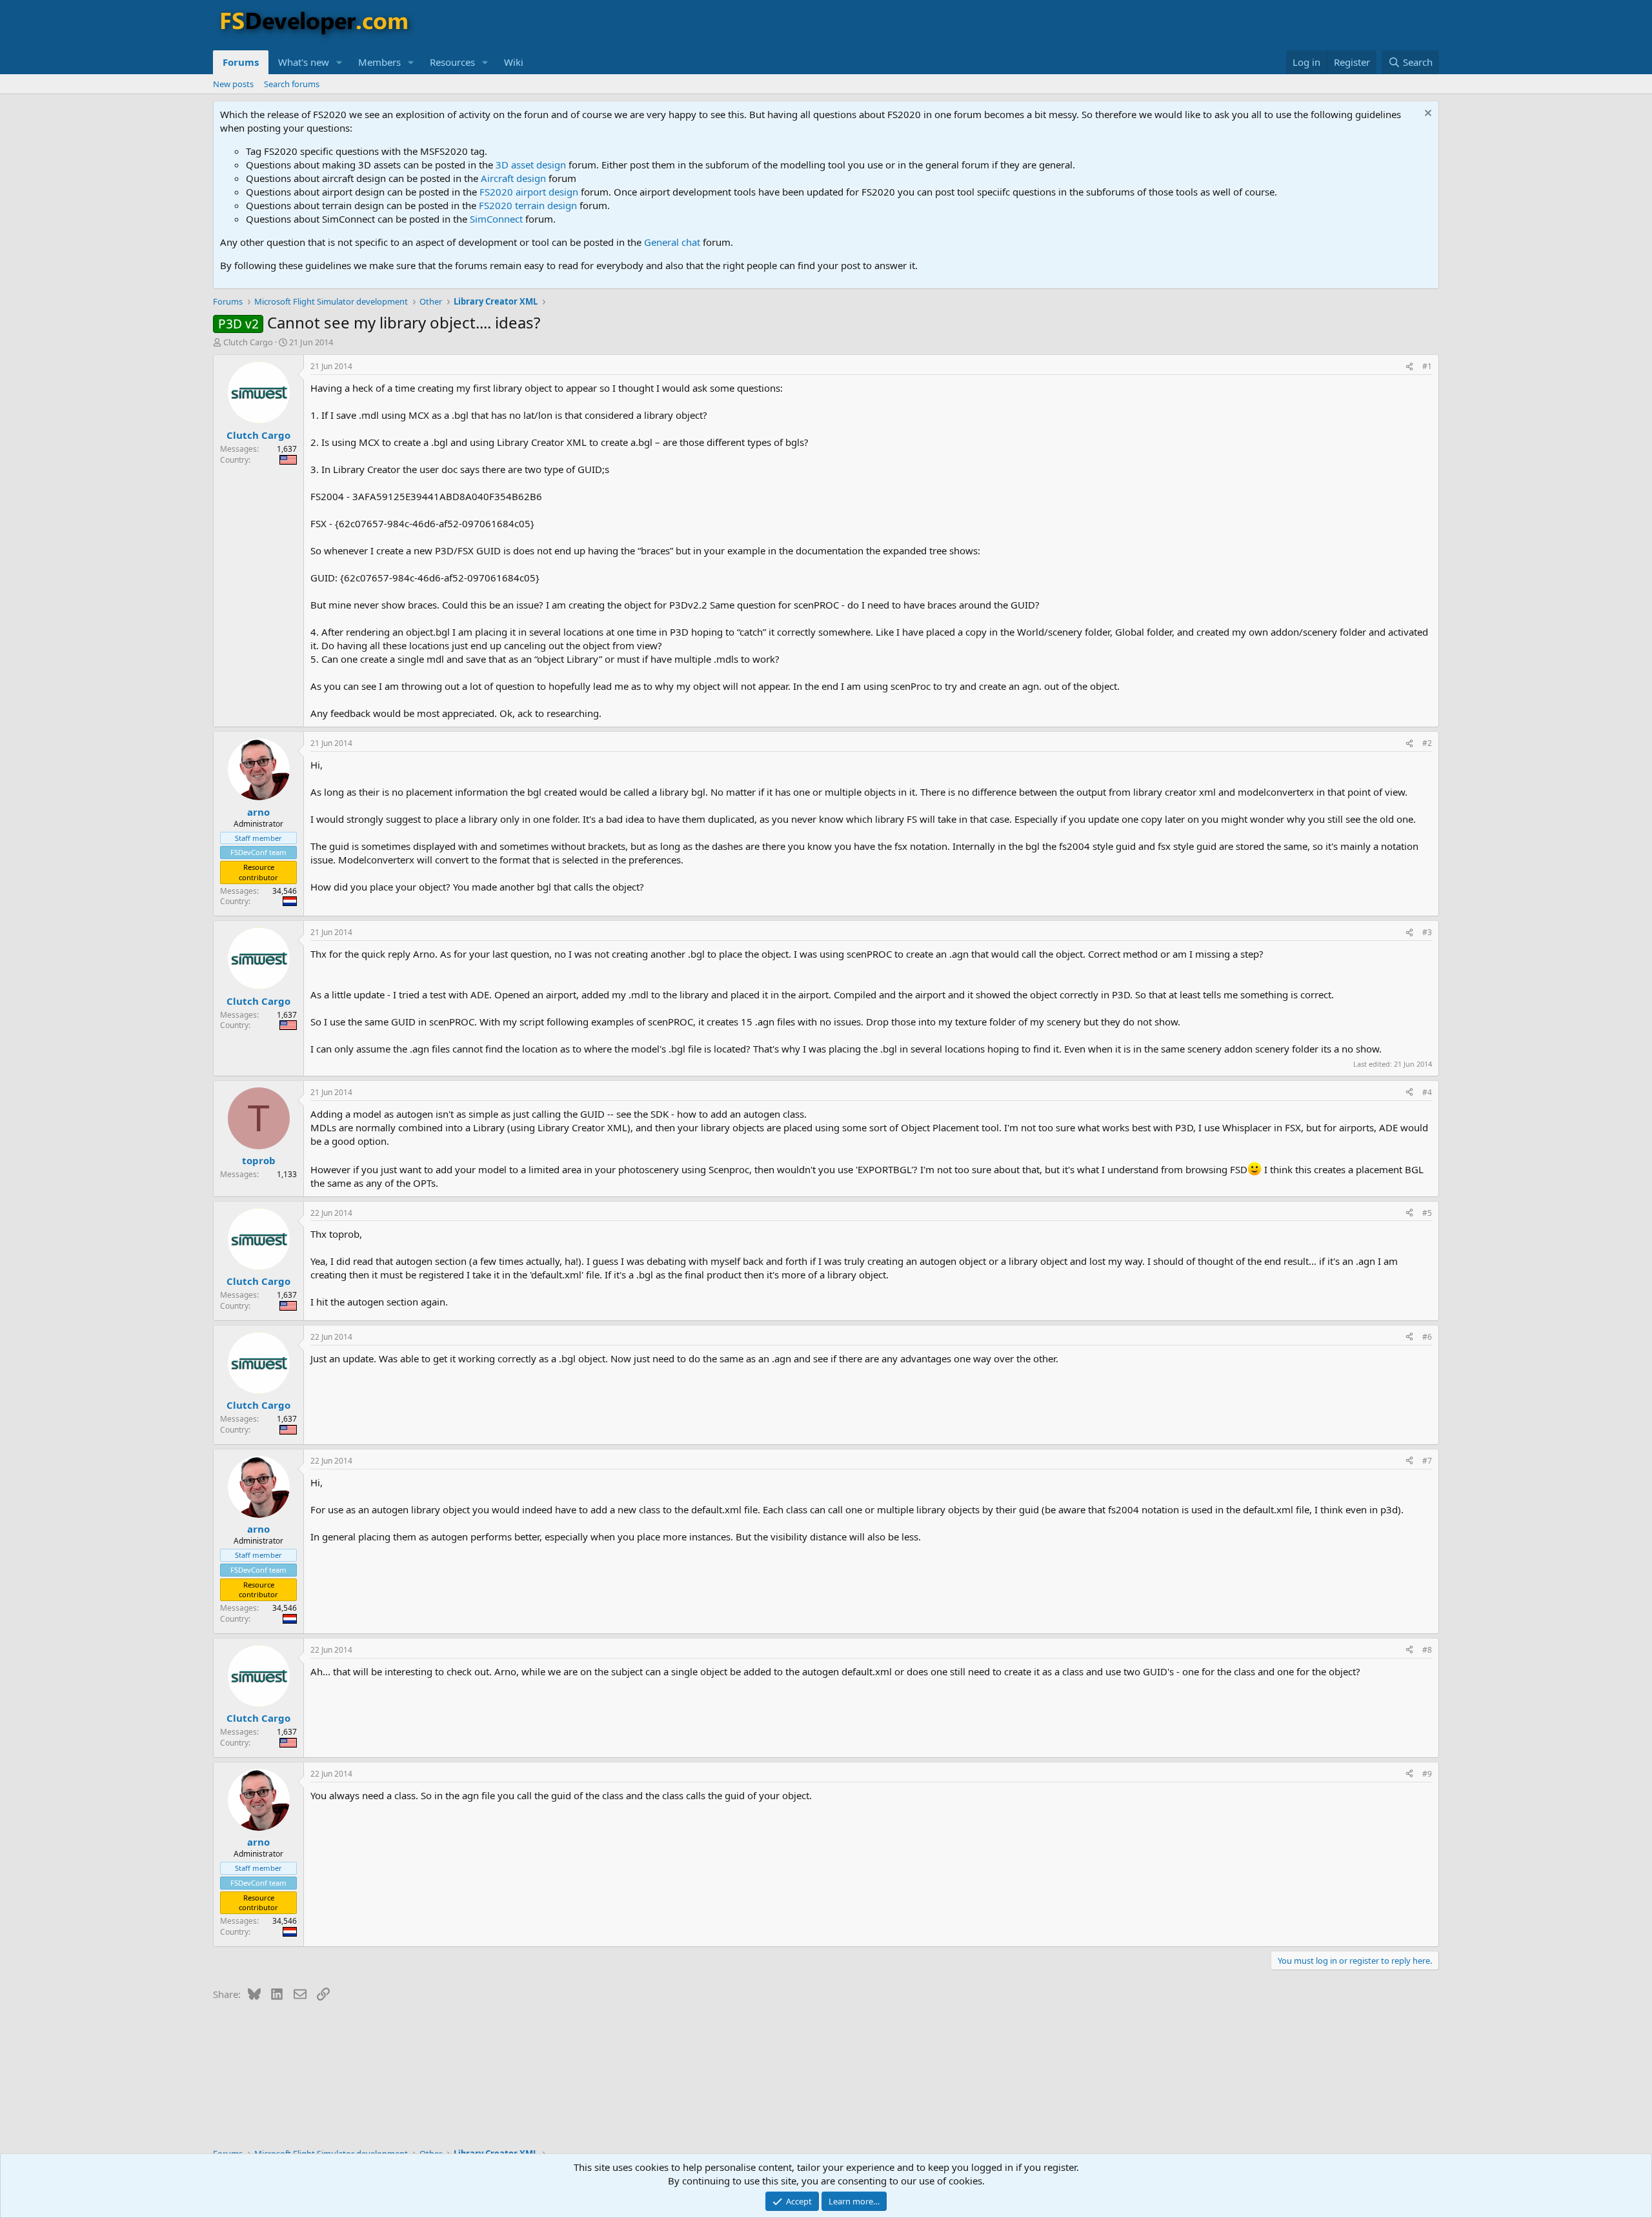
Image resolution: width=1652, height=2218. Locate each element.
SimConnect (496, 219)
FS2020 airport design (529, 192)
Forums (241, 62)
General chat (672, 242)
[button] (339, 62)
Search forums (292, 84)
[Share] (1409, 367)
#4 (1427, 1092)
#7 (1427, 1461)
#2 (1427, 743)
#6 (1427, 1337)
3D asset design (531, 165)
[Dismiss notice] (1426, 115)
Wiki (514, 62)
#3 (1427, 932)
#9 (1427, 1774)
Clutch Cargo (248, 342)
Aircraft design (513, 178)
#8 (1427, 1650)
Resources (452, 62)
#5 (1427, 1213)
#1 (1427, 366)
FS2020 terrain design (528, 205)
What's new (304, 62)
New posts (233, 84)
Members (379, 62)
